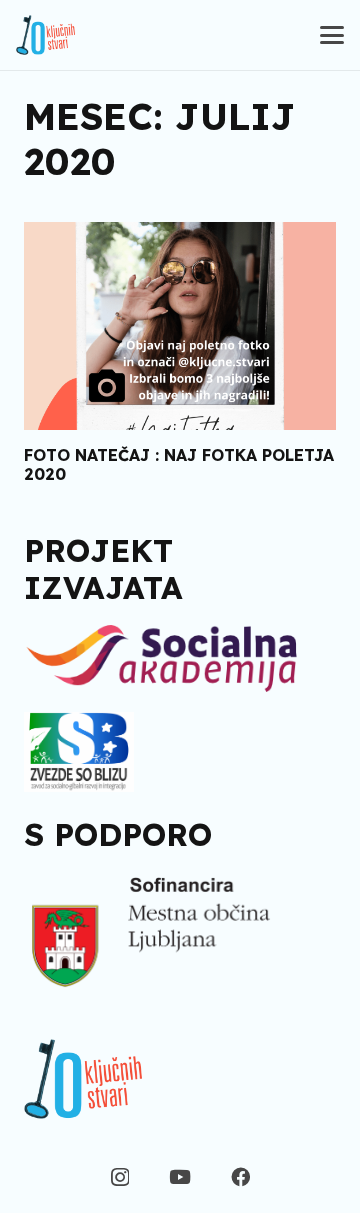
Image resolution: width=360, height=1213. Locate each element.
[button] (332, 35)
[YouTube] (180, 1176)
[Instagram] (120, 1177)
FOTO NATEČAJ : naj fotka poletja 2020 (179, 464)
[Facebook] (240, 1176)
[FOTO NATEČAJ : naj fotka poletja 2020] (180, 326)
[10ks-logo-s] (45, 35)
